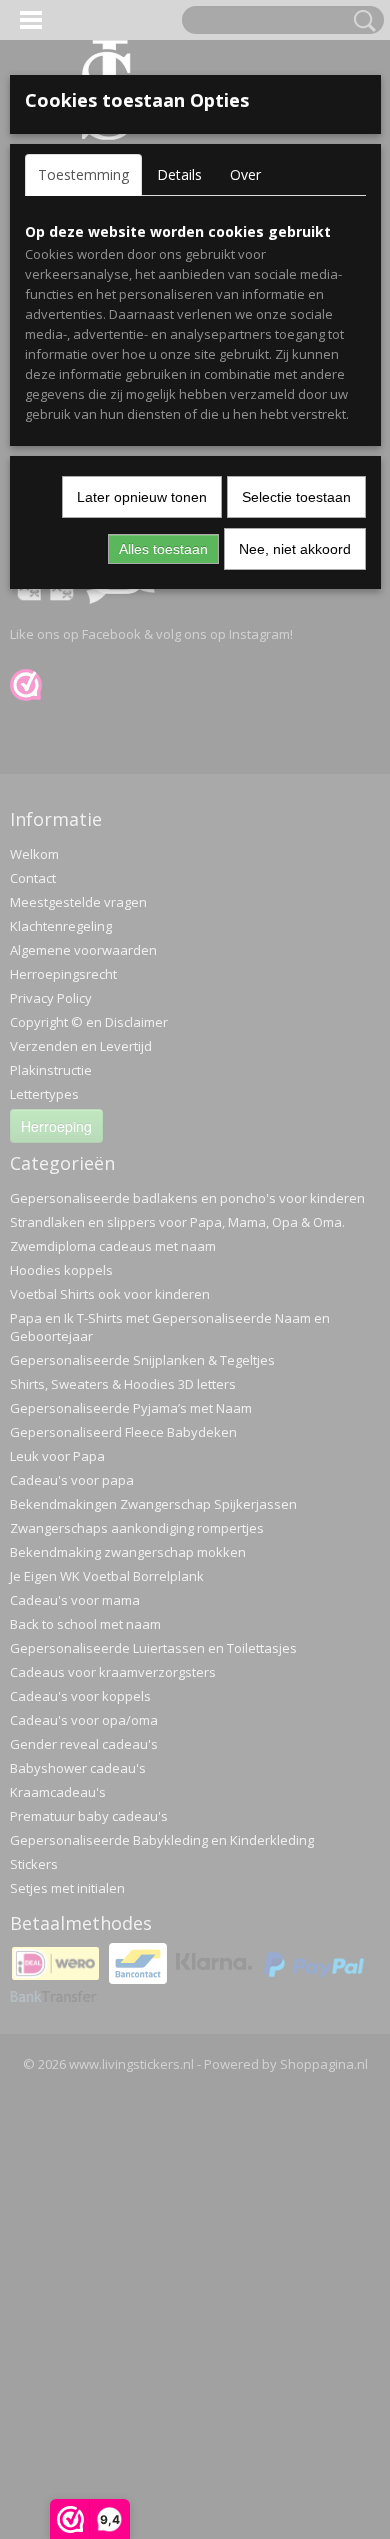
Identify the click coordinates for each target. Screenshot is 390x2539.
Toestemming (83, 174)
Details (179, 174)
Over (245, 174)
